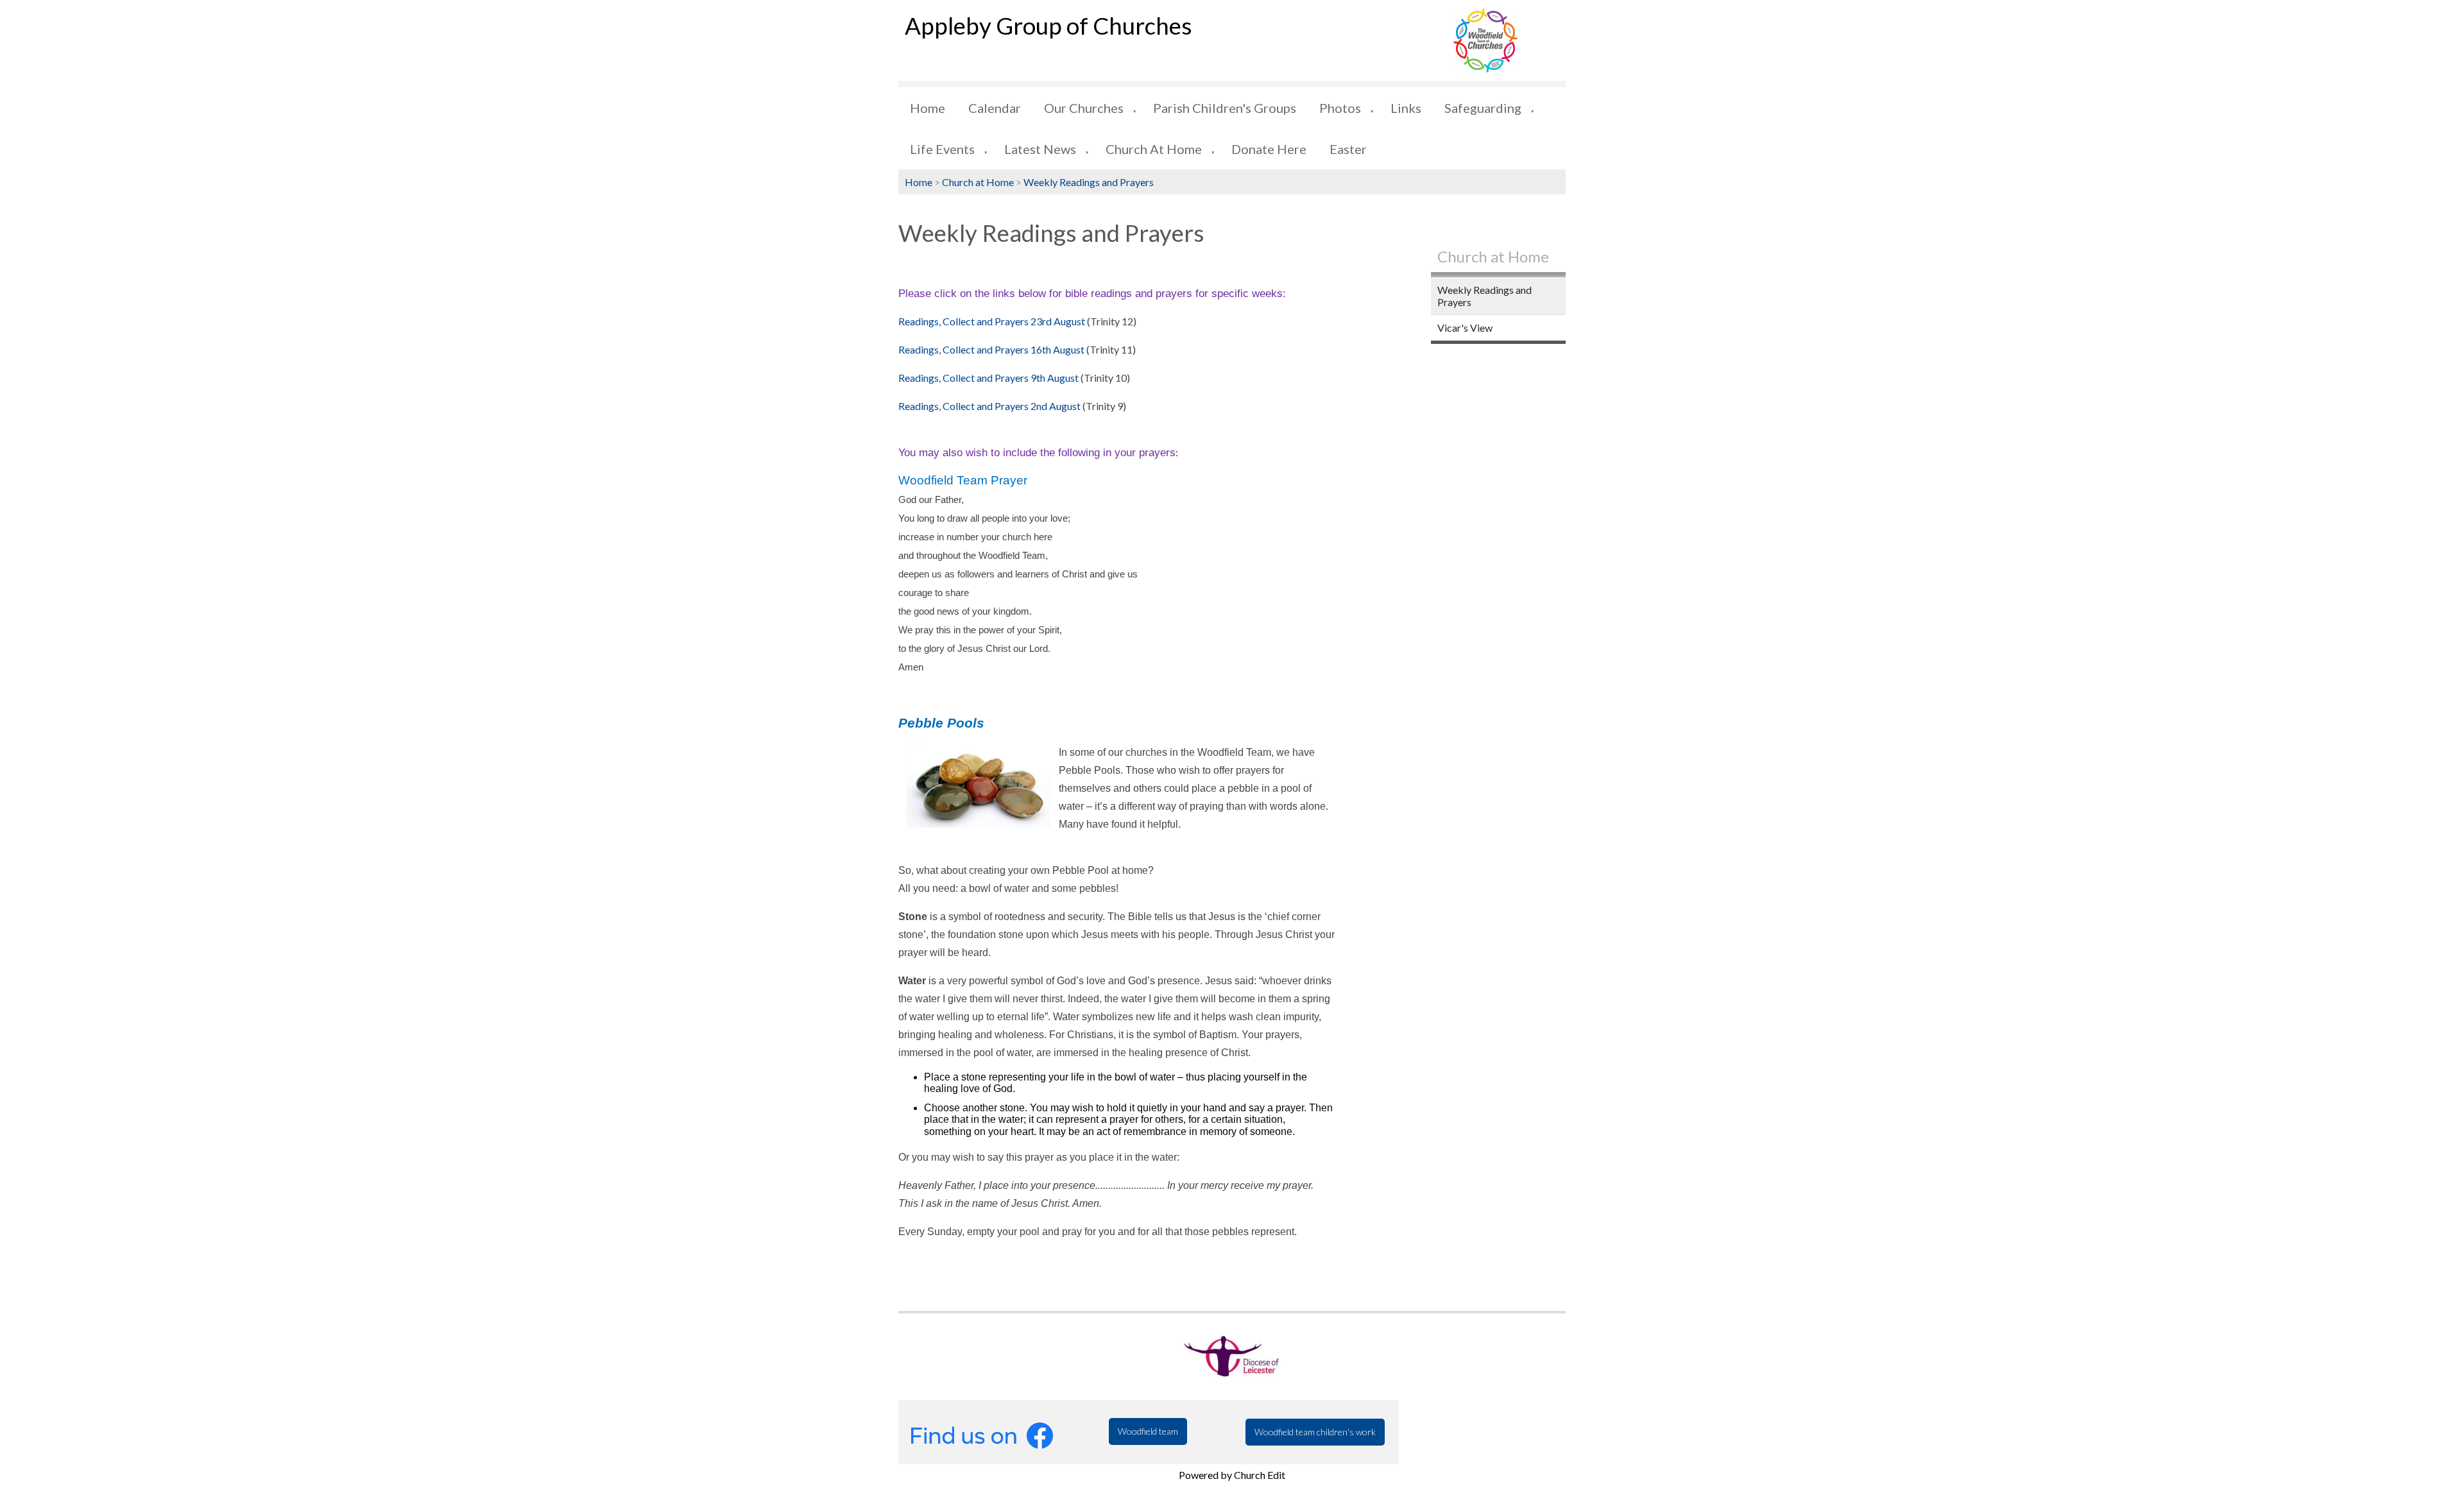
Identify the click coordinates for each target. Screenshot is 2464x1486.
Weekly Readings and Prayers (1089, 182)
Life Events (942, 149)
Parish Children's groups (1225, 108)
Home (928, 108)
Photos (1340, 108)
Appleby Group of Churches (1048, 26)
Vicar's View (1465, 328)
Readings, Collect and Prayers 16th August (991, 349)
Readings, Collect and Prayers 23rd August (993, 321)
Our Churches (1084, 108)
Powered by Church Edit (1232, 1475)
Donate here (1269, 149)
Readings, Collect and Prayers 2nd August (989, 406)
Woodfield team (1148, 1431)
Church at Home (1154, 149)
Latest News (1040, 149)
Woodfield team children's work (1315, 1432)
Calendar (995, 108)
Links (1406, 108)
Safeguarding (1483, 108)
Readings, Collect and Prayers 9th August (988, 378)
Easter (1348, 149)
